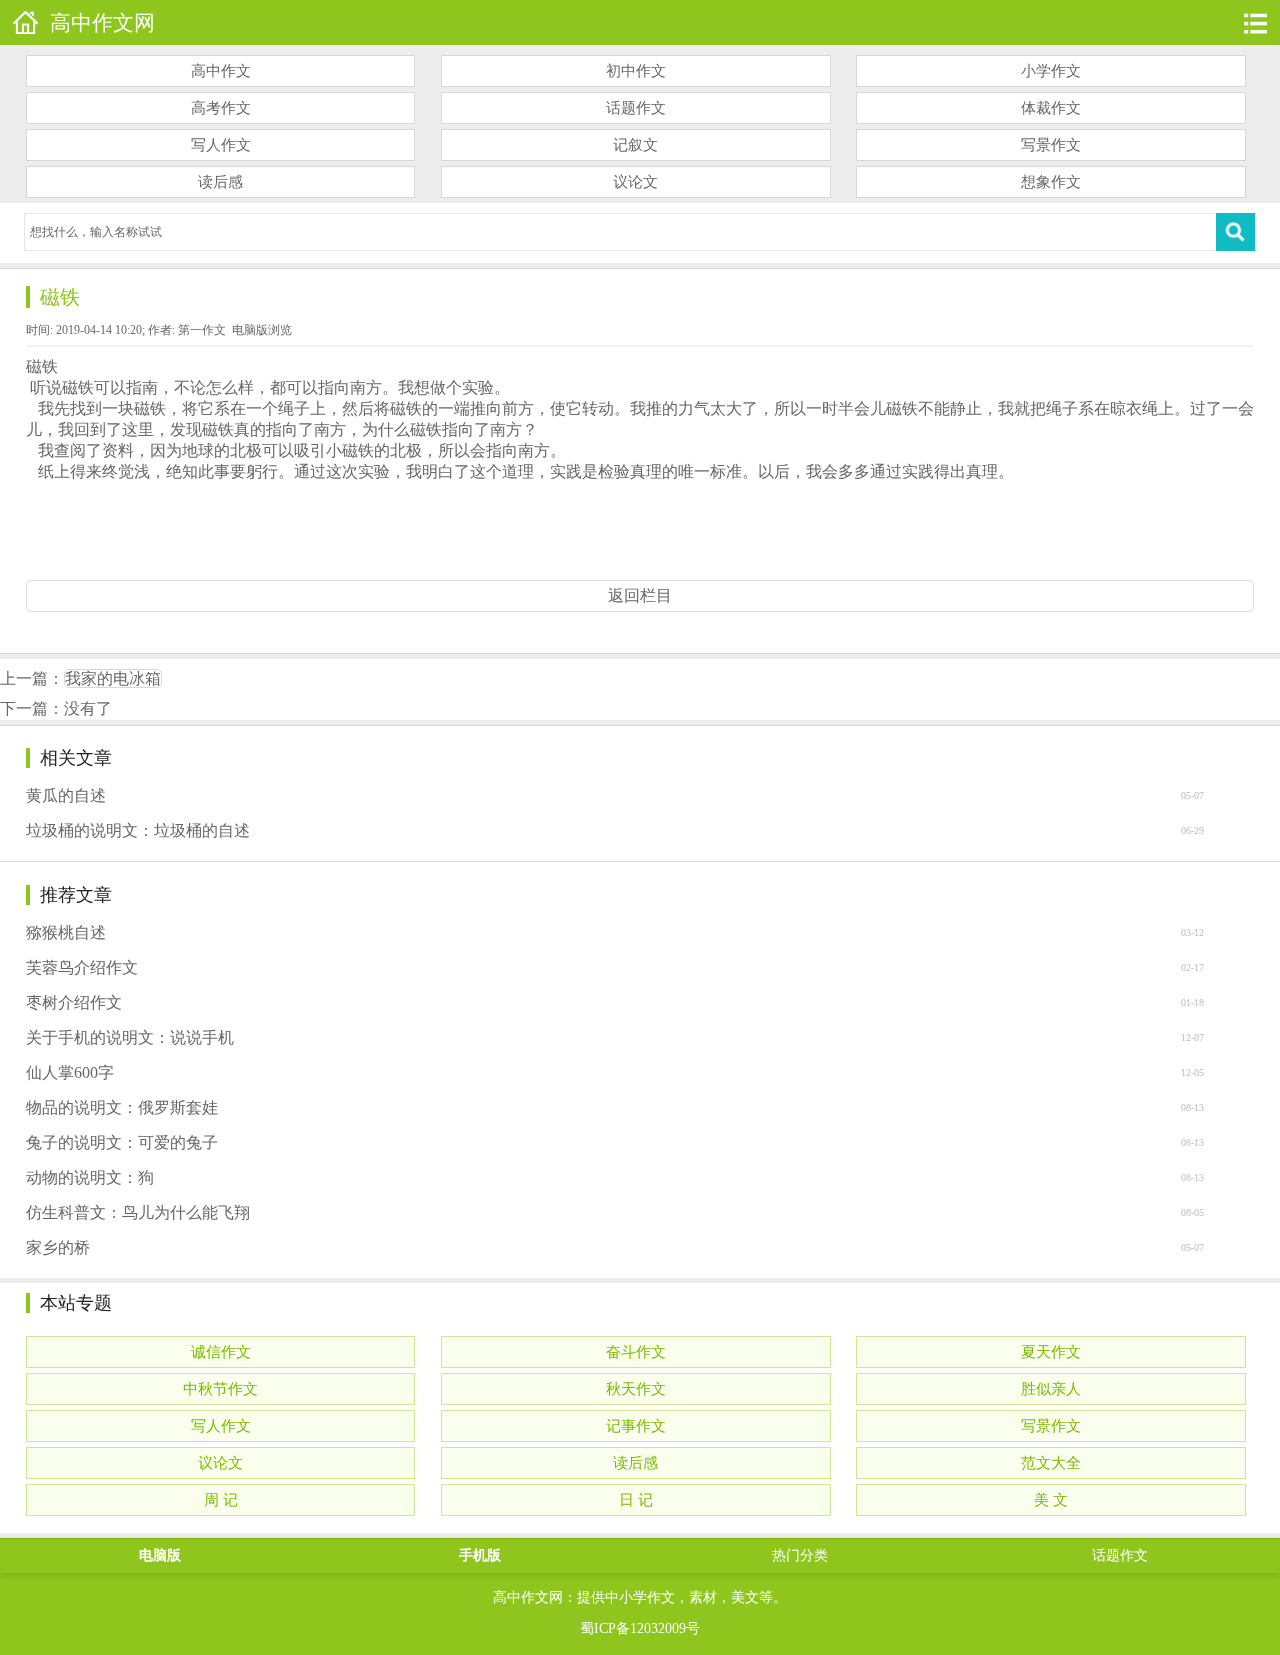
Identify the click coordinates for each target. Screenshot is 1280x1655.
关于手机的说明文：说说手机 (130, 1037)
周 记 (221, 1500)
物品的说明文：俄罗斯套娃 (122, 1107)
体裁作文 (1051, 108)
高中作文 (221, 71)
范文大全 (1051, 1463)
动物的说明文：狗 (90, 1177)
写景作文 (1051, 145)
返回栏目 (640, 595)
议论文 (635, 182)
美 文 (1051, 1500)
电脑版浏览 (262, 330)
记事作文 (636, 1426)
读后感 (220, 182)
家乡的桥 (58, 1247)
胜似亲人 (1051, 1389)
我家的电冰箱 (113, 678)
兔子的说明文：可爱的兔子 (122, 1142)
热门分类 (800, 1555)
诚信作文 (221, 1352)
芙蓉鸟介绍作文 (82, 967)
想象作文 (1051, 182)
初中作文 (636, 71)
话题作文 (636, 108)
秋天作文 (636, 1389)
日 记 (636, 1500)
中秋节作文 (220, 1389)
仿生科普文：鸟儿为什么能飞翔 (138, 1212)
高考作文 (221, 108)
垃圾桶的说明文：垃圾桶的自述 (138, 830)
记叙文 (635, 145)
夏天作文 (1051, 1352)
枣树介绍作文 (74, 1002)
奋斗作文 (636, 1352)
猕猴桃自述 (66, 932)
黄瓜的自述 (66, 795)
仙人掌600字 (70, 1072)
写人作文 (221, 145)
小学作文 (1051, 71)
